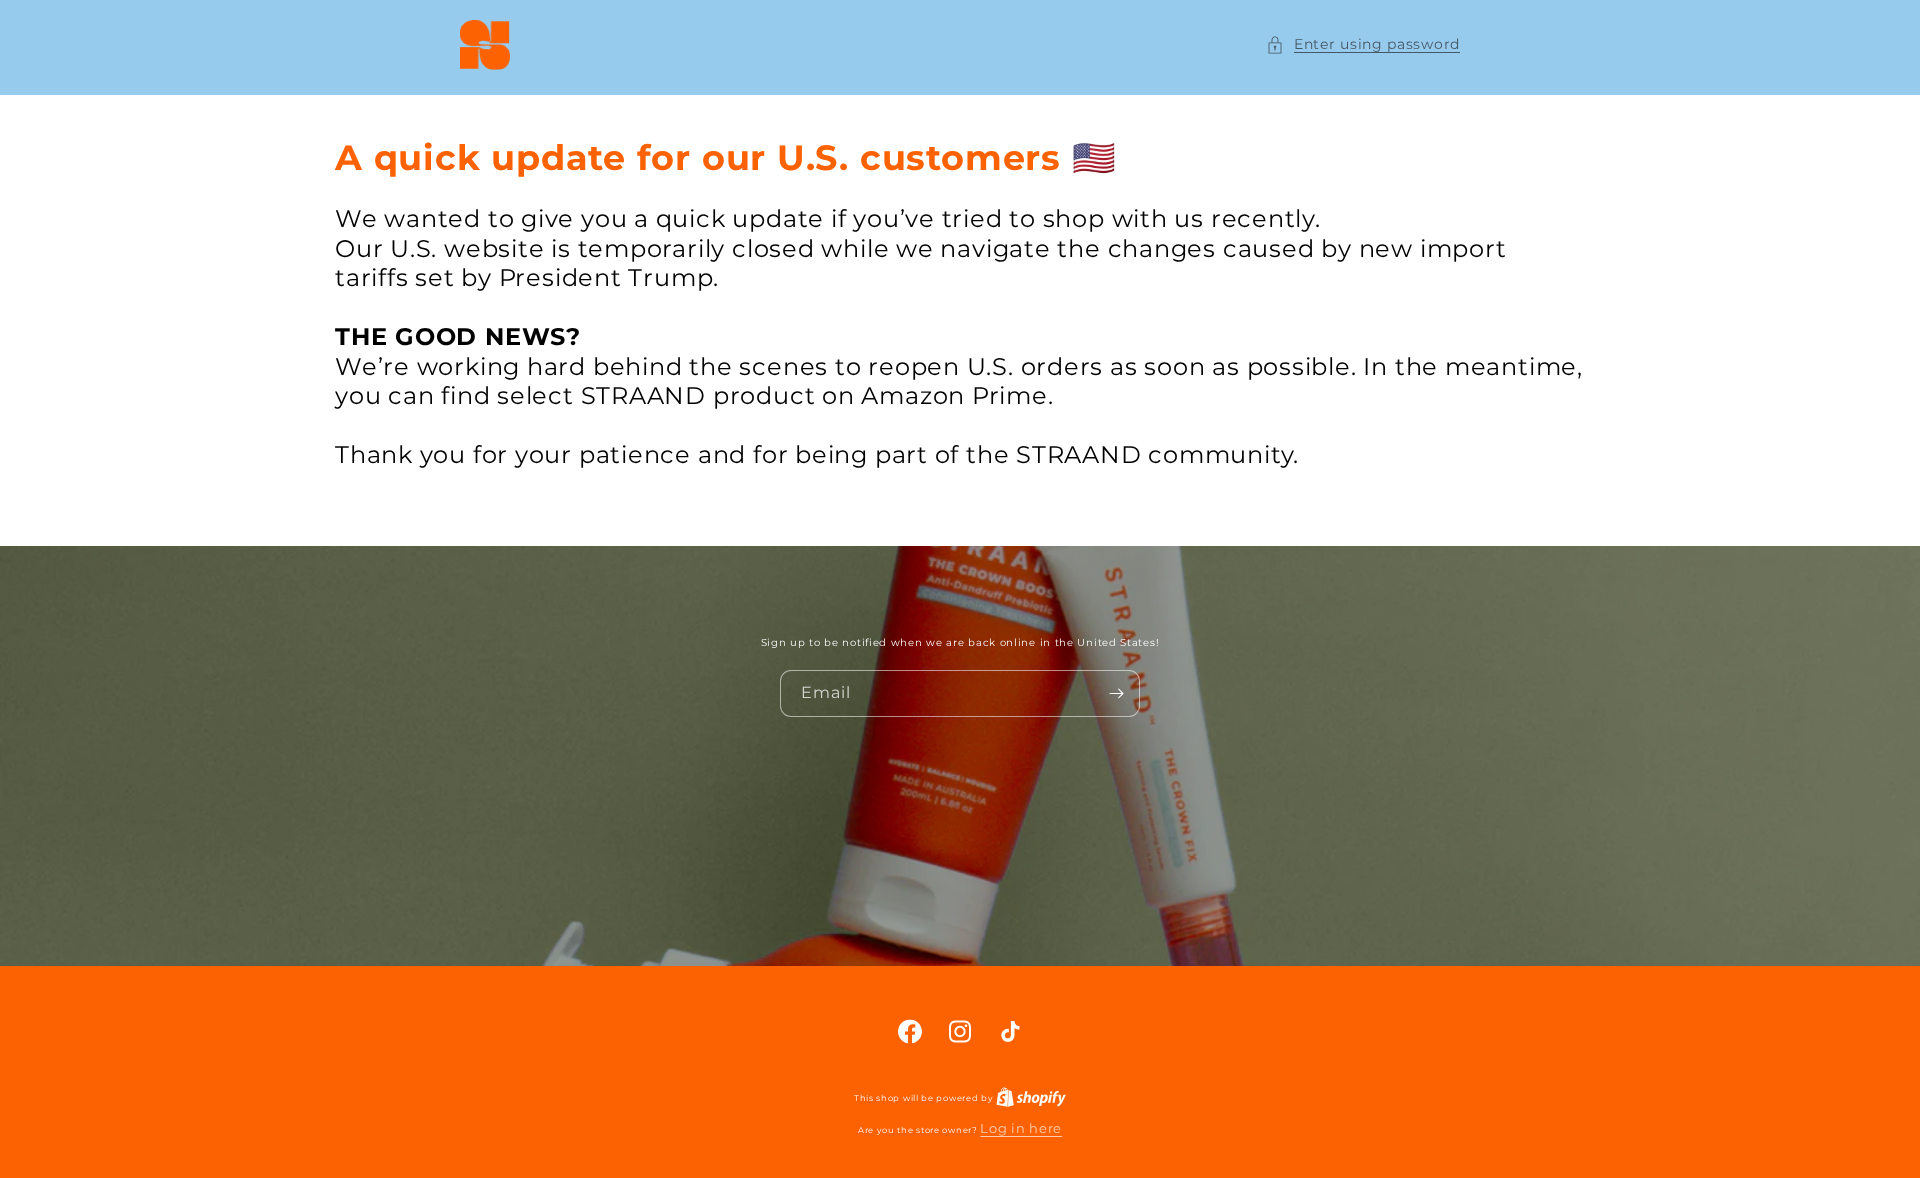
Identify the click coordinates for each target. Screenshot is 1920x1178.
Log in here (1021, 1128)
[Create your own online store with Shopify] (1031, 1096)
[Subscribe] (1117, 693)
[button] (1363, 45)
